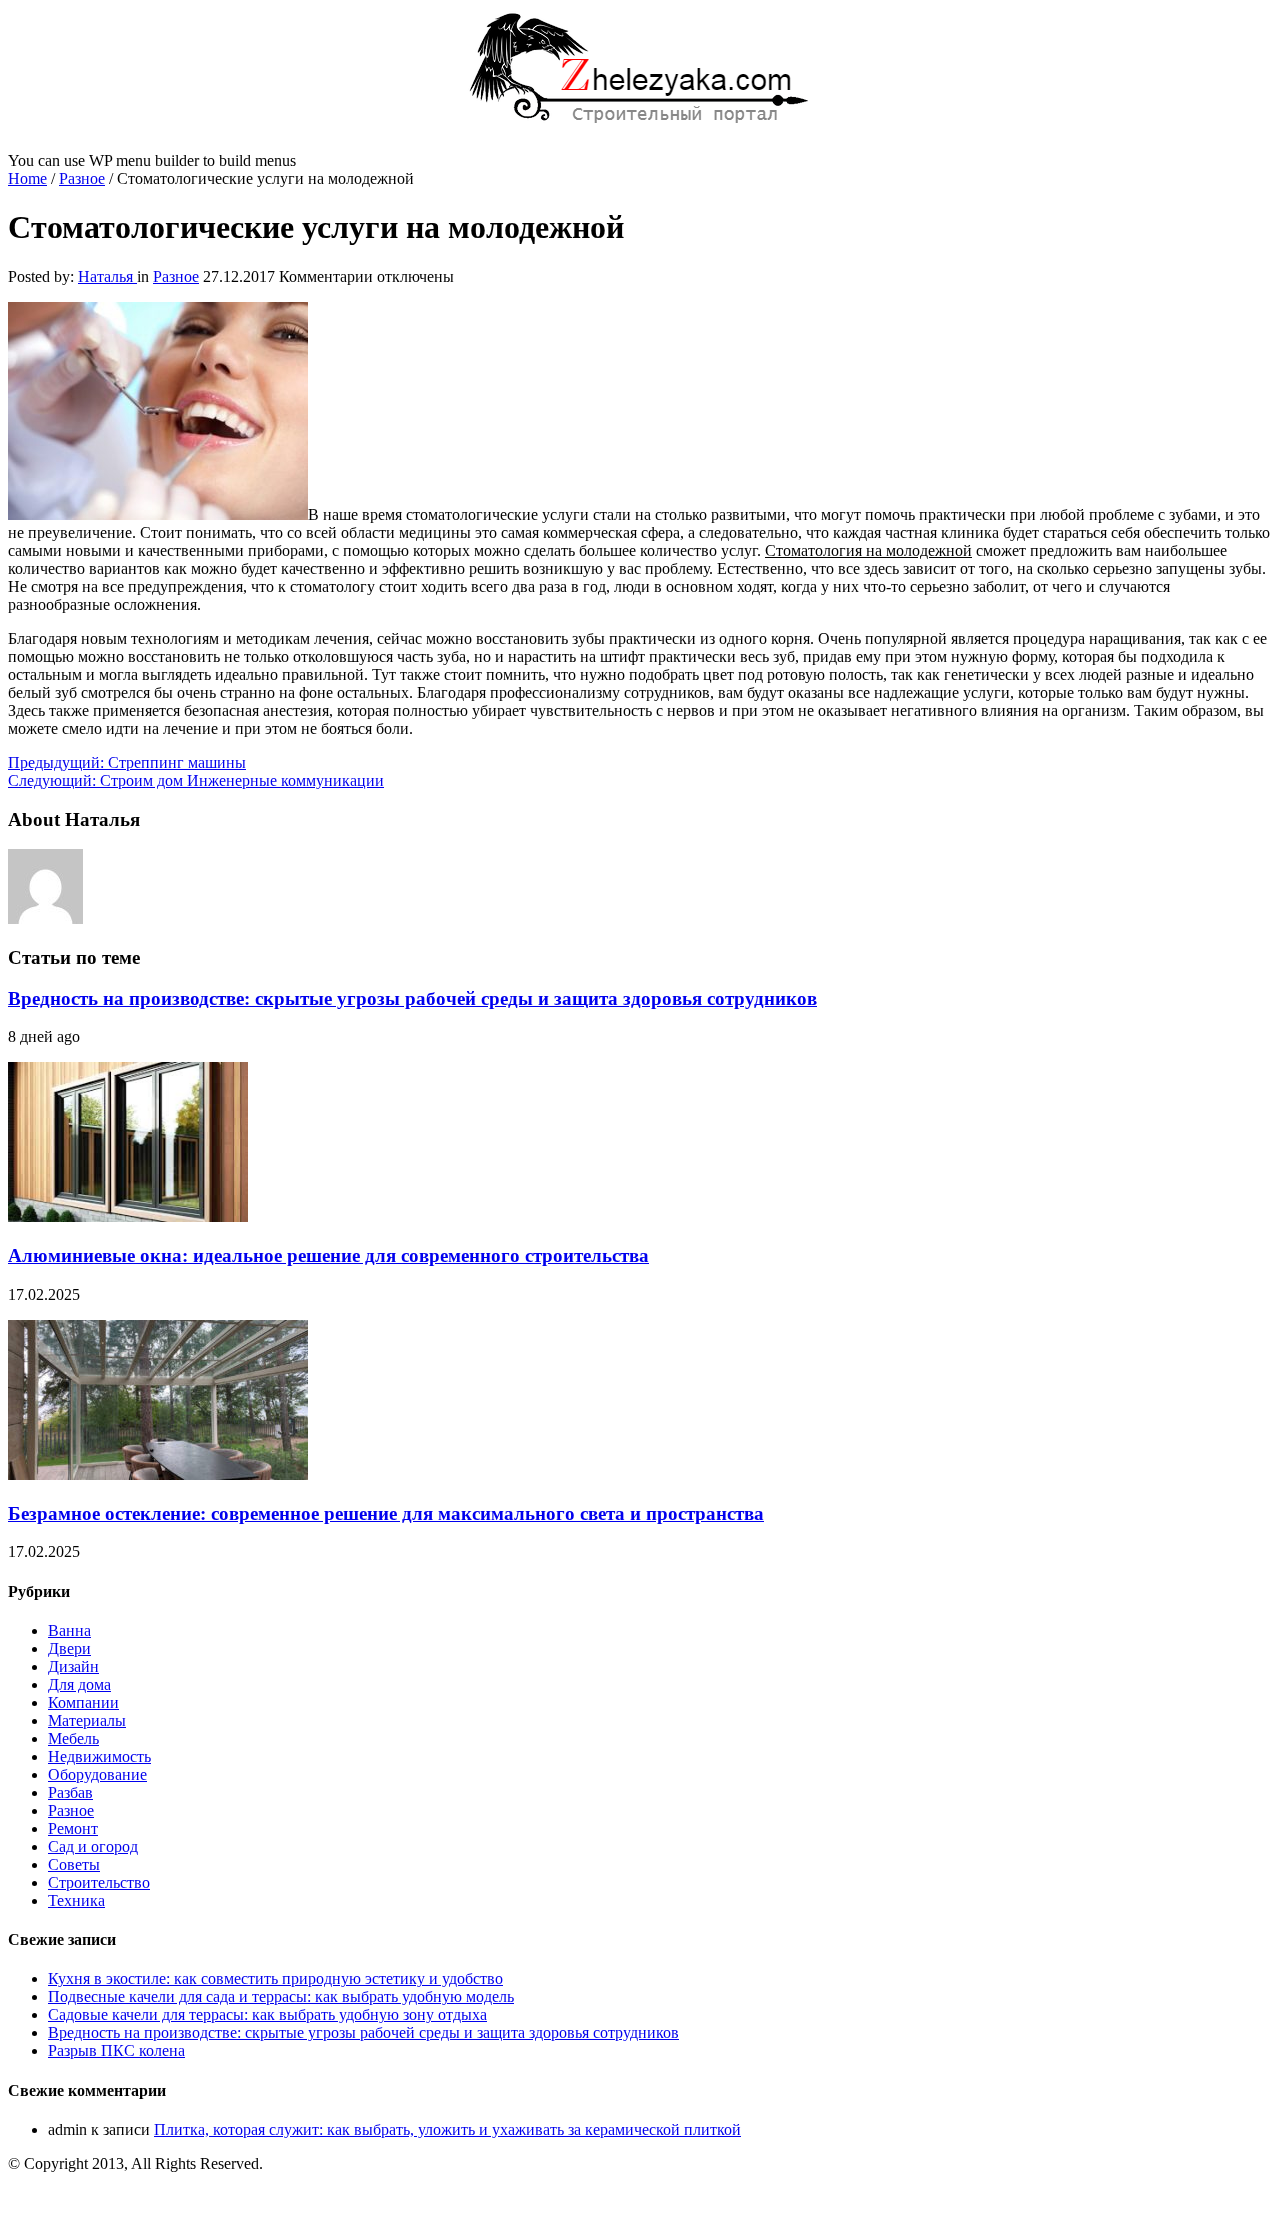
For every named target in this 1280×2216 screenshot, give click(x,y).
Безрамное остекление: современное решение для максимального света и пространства (386, 1513)
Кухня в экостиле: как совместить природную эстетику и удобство (275, 1978)
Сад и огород (93, 1846)
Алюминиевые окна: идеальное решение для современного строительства (328, 1255)
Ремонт (73, 1828)
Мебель (73, 1738)
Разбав (70, 1792)
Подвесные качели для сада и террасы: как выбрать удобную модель (281, 1996)
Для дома (79, 1684)
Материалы (87, 1720)
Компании (83, 1702)
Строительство (99, 1882)
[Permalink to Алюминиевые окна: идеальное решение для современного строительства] (128, 1216)
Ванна (69, 1630)
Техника (76, 1900)
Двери (69, 1648)
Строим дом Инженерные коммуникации (196, 780)
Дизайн (73, 1666)
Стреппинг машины (127, 762)
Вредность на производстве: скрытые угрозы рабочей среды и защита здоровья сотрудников (412, 998)
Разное (82, 178)
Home (27, 178)
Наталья (107, 276)
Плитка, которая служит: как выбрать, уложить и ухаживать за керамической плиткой (447, 2129)
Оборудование (97, 1774)
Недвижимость (99, 1756)
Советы (74, 1864)
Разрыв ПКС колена (116, 2050)
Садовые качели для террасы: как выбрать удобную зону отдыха (267, 2014)
